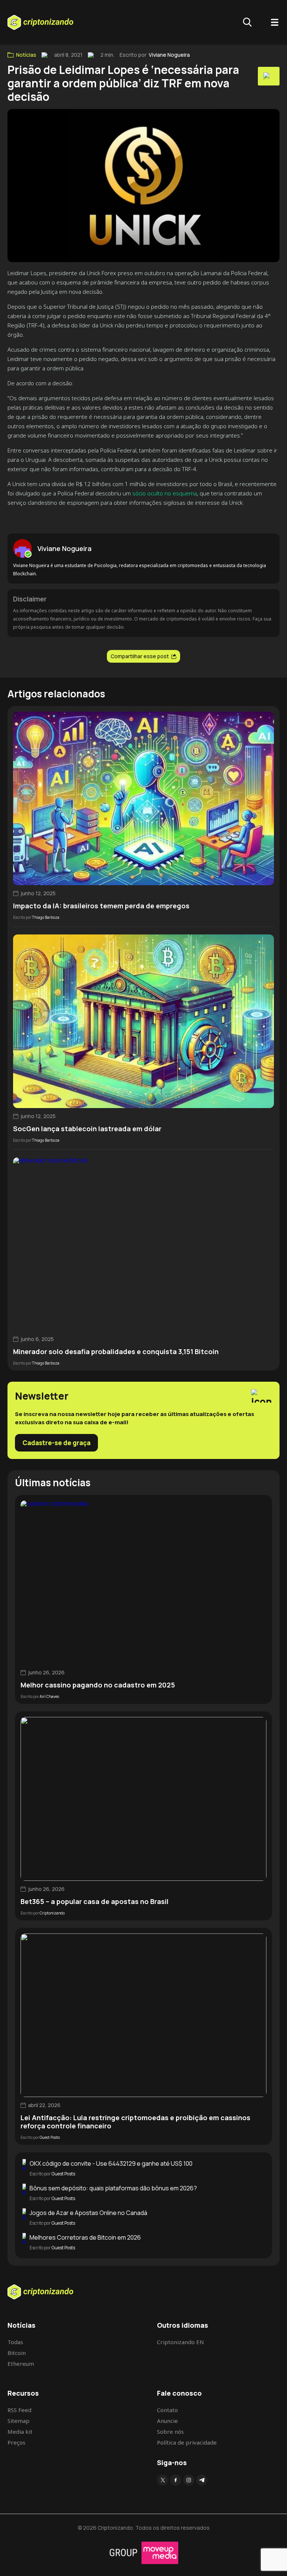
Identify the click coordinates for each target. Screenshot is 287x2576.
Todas (15, 2342)
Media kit (20, 2432)
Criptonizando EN (180, 2342)
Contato (167, 2410)
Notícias (26, 55)
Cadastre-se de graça (56, 1443)
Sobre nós (170, 2432)
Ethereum (21, 2364)
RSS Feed (19, 2410)
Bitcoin (17, 2353)
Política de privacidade (187, 2442)
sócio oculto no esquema (165, 493)
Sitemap (18, 2421)
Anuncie (167, 2421)
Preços (16, 2442)
